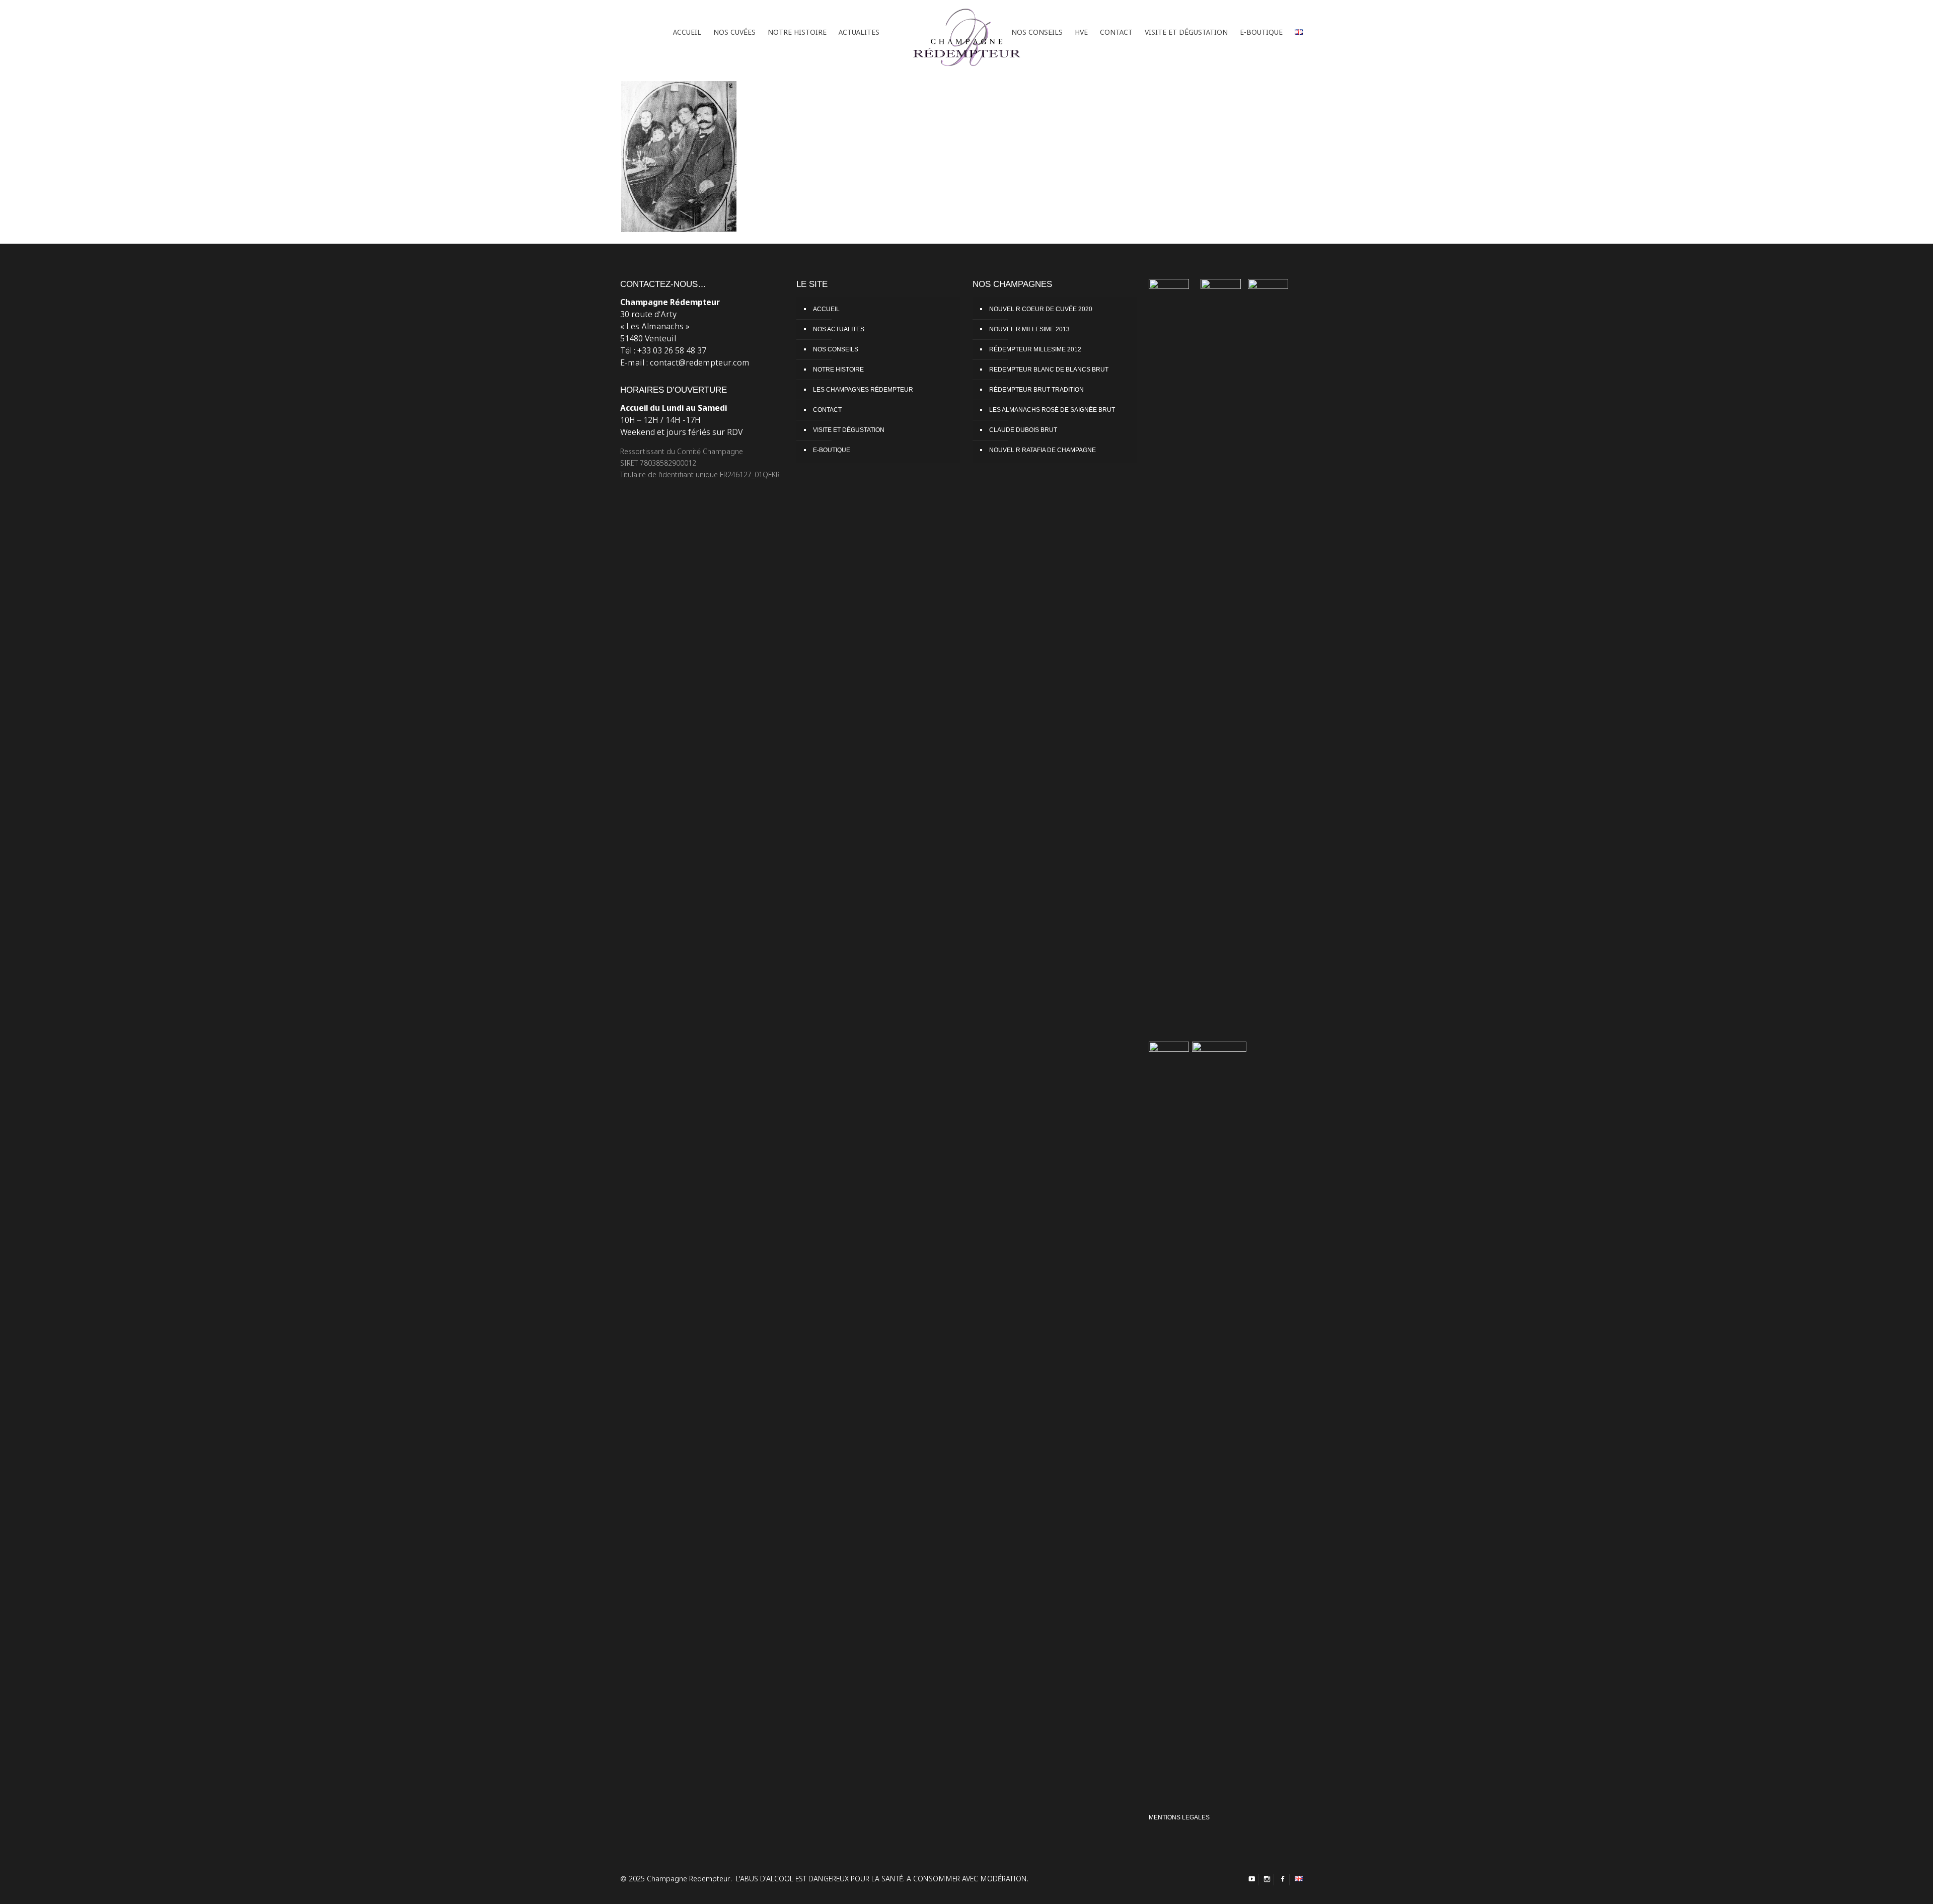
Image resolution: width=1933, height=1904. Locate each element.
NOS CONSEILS (836, 349)
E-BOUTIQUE (832, 450)
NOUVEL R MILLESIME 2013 (1029, 329)
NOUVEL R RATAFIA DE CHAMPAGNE (1043, 450)
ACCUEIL (826, 309)
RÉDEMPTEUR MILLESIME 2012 (1035, 349)
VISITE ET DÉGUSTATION (849, 430)
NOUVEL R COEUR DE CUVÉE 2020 (1041, 309)
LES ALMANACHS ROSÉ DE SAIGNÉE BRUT (1052, 410)
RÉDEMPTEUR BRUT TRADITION (1036, 390)
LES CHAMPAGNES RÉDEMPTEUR (863, 390)
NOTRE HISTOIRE (838, 370)
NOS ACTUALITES (839, 329)
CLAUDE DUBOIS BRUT (1023, 430)
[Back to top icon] (1892, 1888)
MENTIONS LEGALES (1179, 1817)
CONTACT (827, 410)
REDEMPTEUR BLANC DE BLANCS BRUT (1049, 370)
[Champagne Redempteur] (966, 33)
